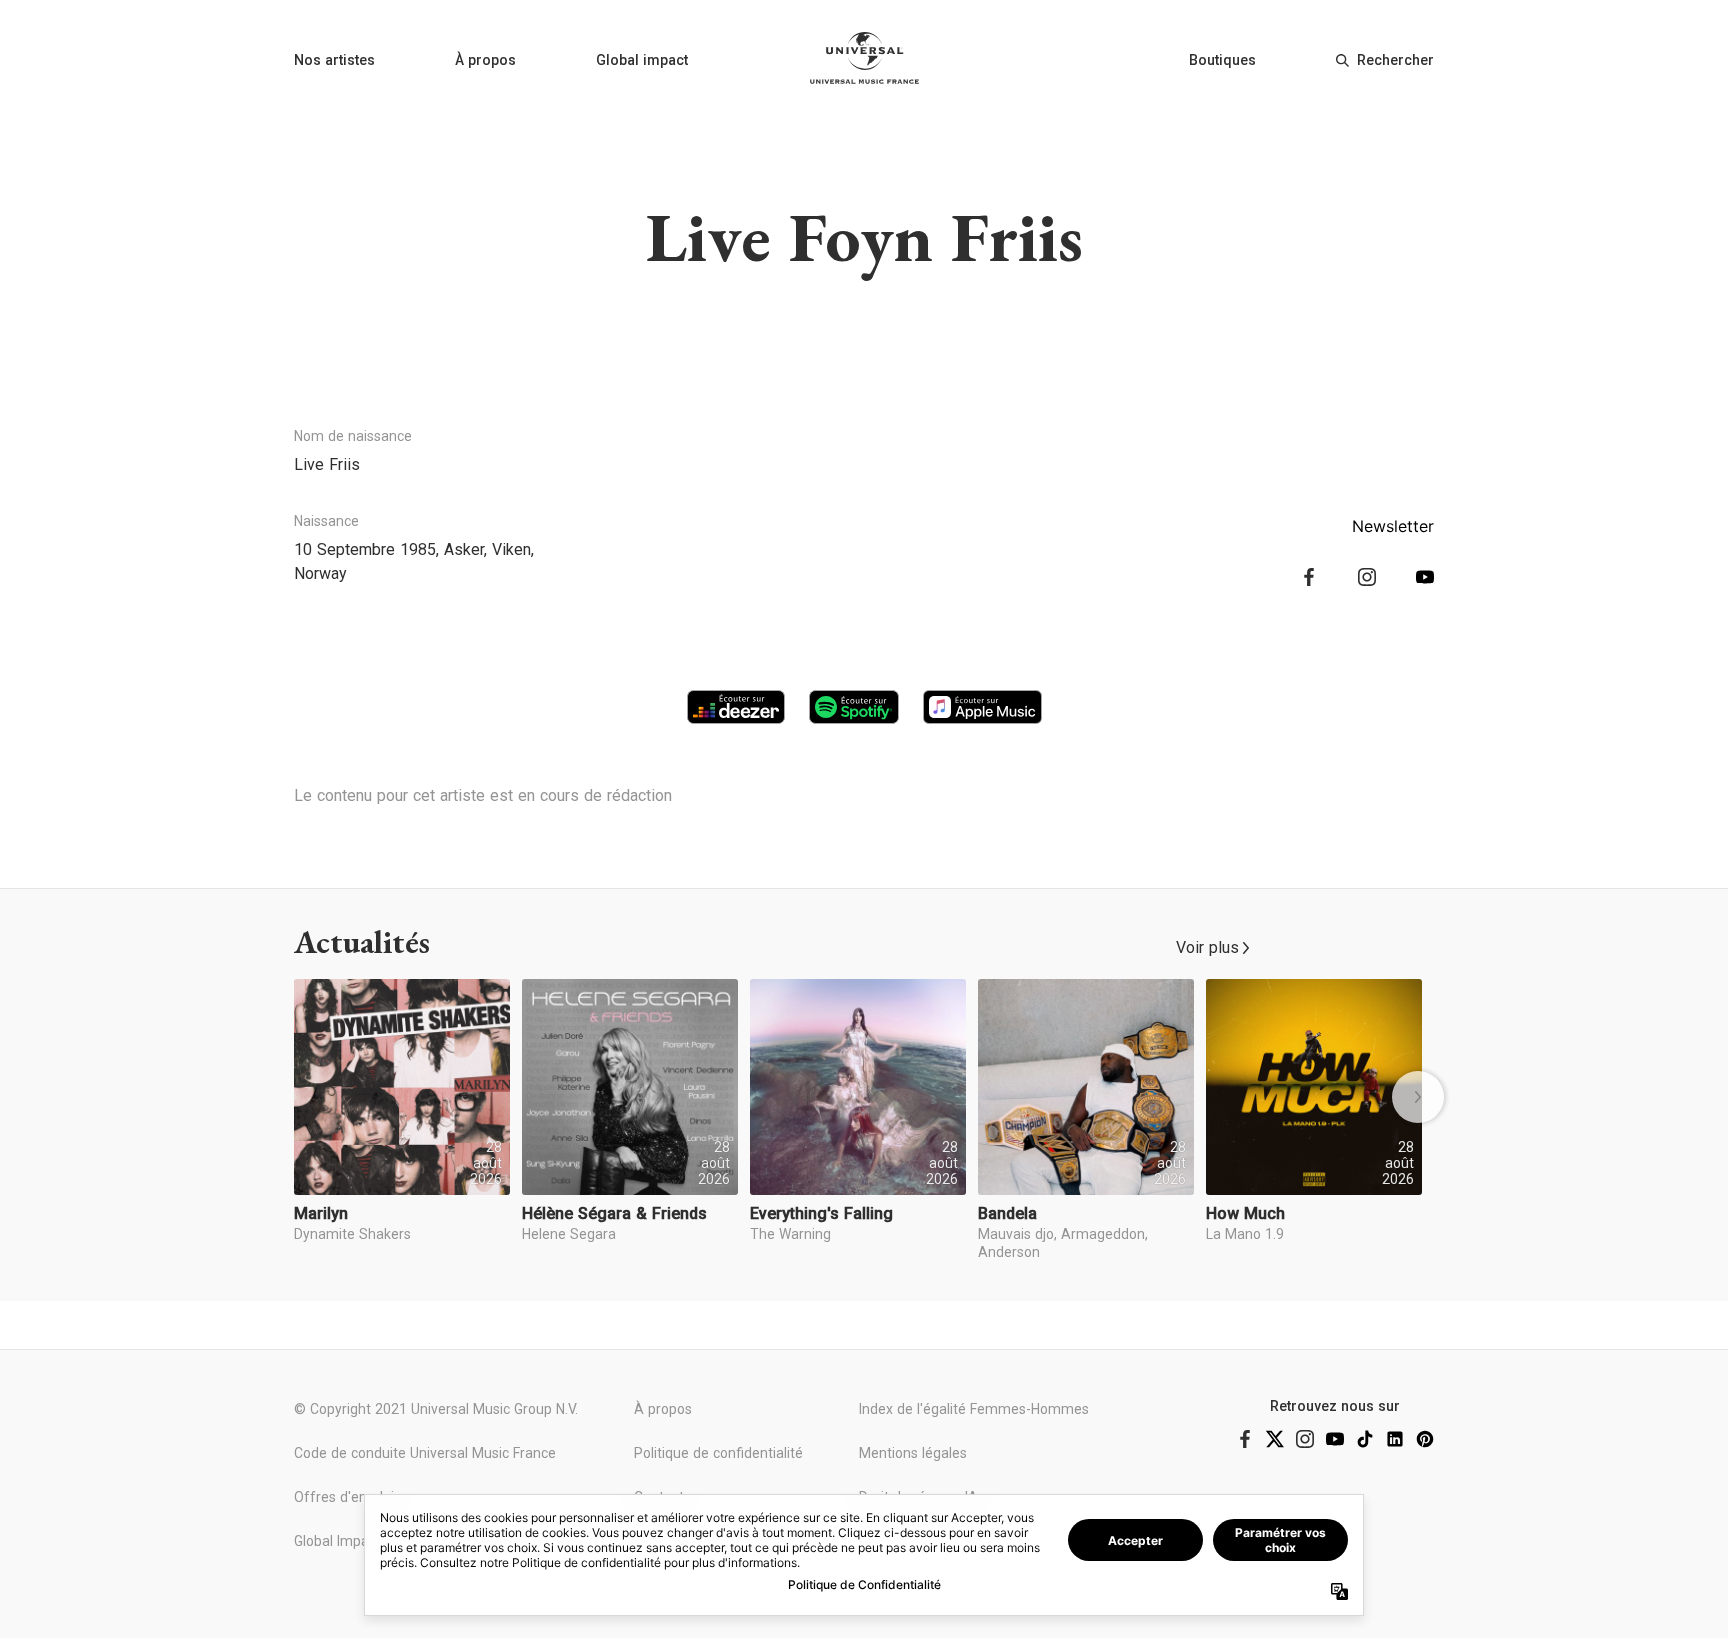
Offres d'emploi (344, 1497)
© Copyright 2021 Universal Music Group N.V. (436, 1409)
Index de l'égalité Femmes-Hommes (974, 1409)
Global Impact (337, 1541)
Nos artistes (334, 60)
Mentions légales (913, 1453)
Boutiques (1222, 60)
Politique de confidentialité (718, 1453)
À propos (485, 60)
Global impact (642, 60)
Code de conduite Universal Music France (425, 1453)
